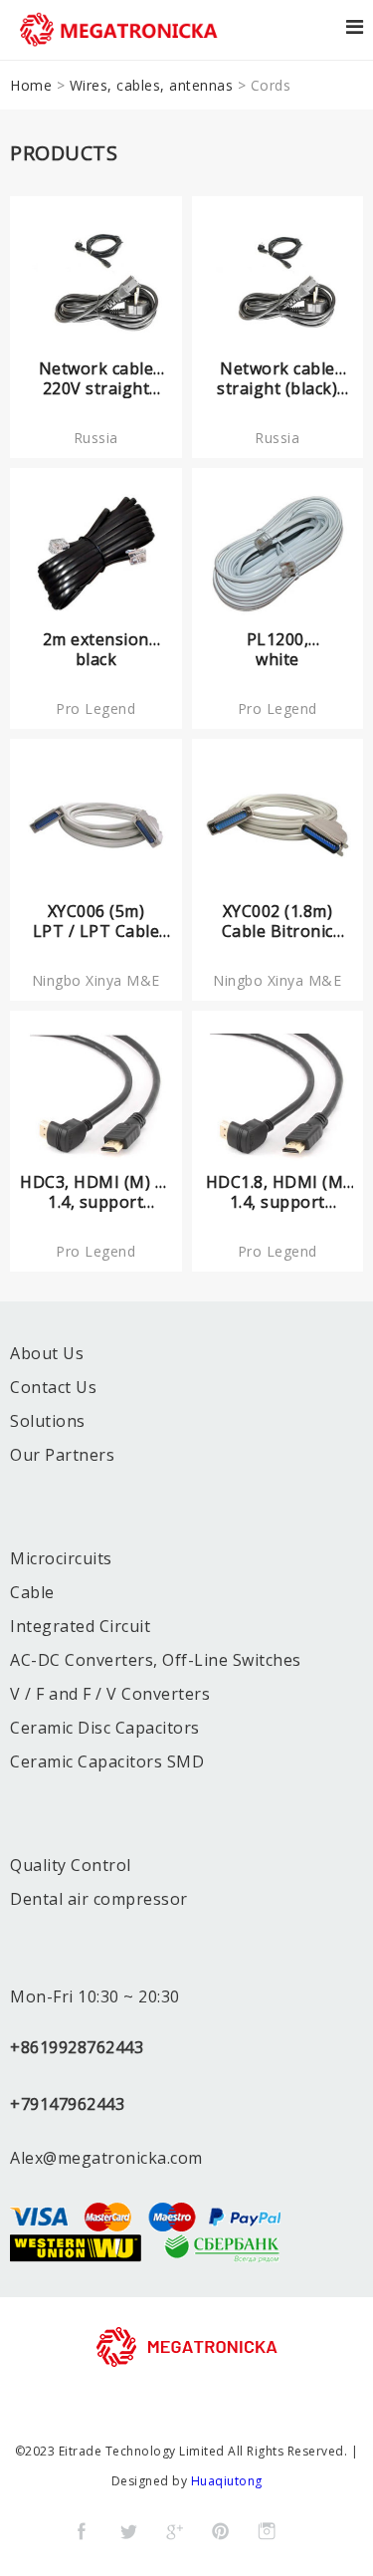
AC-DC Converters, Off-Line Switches (156, 1660)
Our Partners (62, 1455)
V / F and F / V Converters (110, 1694)
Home (31, 85)
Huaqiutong (227, 2481)
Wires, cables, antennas (152, 85)
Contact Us (53, 1387)
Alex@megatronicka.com (106, 2158)
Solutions (48, 1421)
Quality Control (71, 1865)
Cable (32, 1592)
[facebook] (82, 2531)
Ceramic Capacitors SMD (107, 1761)
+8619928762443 (77, 2047)
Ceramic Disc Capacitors (105, 1728)
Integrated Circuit (80, 1626)
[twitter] (128, 2531)
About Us (47, 1353)
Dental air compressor (99, 1899)
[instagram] (267, 2531)
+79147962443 (67, 2104)
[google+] (174, 2531)
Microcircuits (61, 1558)
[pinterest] (221, 2531)
